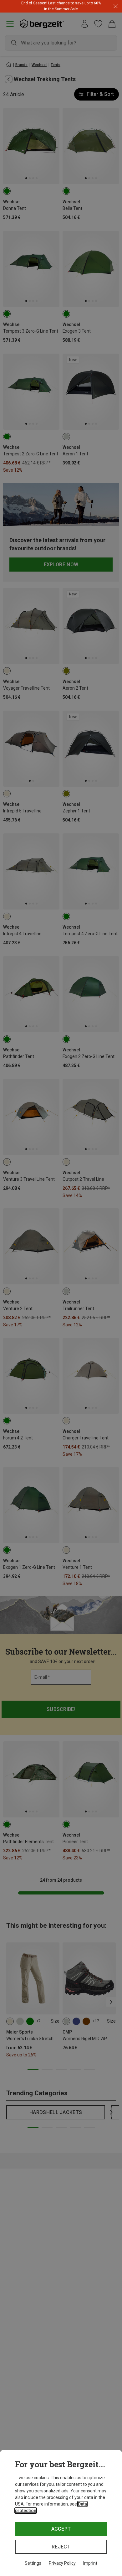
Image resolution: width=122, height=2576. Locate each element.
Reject (61, 2547)
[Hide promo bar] (116, 6)
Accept (61, 2529)
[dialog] (61, 2513)
